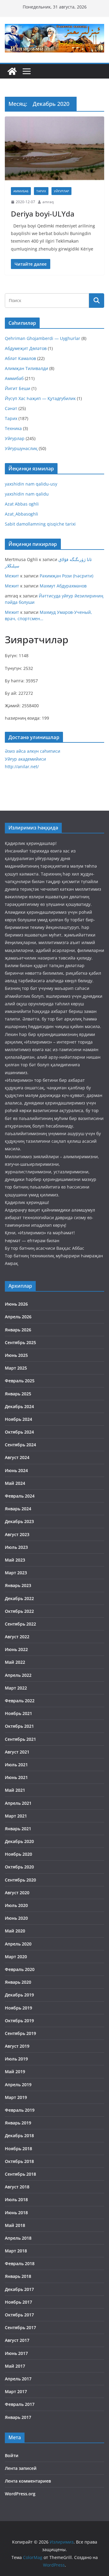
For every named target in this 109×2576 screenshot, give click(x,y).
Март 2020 (16, 1957)
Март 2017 (16, 2391)
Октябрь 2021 (19, 1726)
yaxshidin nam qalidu (27, 494)
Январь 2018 (18, 2276)
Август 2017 (17, 2340)
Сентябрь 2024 (20, 1445)
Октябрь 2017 (19, 2315)
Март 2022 (16, 1688)
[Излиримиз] (12, 71)
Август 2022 (17, 1637)
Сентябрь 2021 (20, 1739)
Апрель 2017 (18, 2379)
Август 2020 (17, 1893)
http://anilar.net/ (22, 767)
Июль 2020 (16, 1905)
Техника (13, 428)
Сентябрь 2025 (20, 1342)
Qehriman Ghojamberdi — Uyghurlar (43, 338)
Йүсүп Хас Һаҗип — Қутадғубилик (40, 398)
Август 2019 (17, 2046)
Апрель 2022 (18, 1675)
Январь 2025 (18, 1394)
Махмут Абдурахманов (63, 586)
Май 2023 (15, 1560)
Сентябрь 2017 (20, 2327)
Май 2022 (15, 1662)
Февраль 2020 (20, 1969)
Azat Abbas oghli (22, 504)
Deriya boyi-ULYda (43, 214)
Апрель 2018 (18, 2238)
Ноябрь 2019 (18, 2008)
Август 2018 (17, 2187)
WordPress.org (20, 2494)
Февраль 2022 (20, 1701)
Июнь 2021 (16, 1777)
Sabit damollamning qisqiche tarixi (40, 524)
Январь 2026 (18, 1330)
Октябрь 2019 (19, 2021)
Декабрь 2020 (19, 1841)
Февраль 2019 (20, 2110)
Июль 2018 (16, 2199)
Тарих (41, 191)
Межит (12, 576)
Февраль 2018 (20, 2263)
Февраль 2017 (20, 2404)
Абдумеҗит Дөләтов (26, 348)
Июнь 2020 (16, 1918)
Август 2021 (17, 1752)
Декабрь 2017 (19, 2289)
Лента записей (21, 2468)
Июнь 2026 (16, 1304)
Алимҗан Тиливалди (26, 368)
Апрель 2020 (18, 1944)
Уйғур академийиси (25, 759)
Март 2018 (16, 2251)
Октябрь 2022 (19, 1611)
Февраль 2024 (20, 1496)
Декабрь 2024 (19, 1406)
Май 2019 (15, 2072)
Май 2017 (15, 2366)
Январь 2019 (18, 2123)
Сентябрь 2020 (20, 1880)
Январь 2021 (18, 1829)
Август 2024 (17, 1457)
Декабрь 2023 (19, 1521)
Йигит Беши (18, 388)
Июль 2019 (16, 2059)
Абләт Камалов (20, 358)
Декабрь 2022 (19, 1598)
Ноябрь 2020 (18, 1854)
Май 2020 (15, 1931)
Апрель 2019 (18, 2085)
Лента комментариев (28, 2481)
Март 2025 (16, 1368)
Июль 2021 (16, 1765)
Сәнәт (11, 408)
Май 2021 (15, 1790)
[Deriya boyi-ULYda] (54, 149)
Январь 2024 (18, 1509)
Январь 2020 (18, 1982)
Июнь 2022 (16, 1649)
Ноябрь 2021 (18, 1713)
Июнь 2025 (16, 1355)
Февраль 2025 (20, 1381)
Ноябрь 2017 (18, 2302)
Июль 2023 (16, 1547)
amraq (48, 202)
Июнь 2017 (16, 2353)
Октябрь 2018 (19, 2161)
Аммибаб (21, 191)
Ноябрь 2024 (18, 1419)
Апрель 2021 (18, 1803)
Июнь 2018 (16, 2213)
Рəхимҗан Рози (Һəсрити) (66, 576)
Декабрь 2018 (19, 2135)
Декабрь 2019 (19, 1995)
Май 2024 (15, 1483)
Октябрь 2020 (19, 1867)
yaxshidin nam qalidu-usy (31, 484)
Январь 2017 (18, 2417)
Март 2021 (16, 1816)
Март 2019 (16, 2097)
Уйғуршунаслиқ (21, 448)
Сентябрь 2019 (20, 2033)
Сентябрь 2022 (20, 1624)
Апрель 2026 (18, 1317)
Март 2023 (16, 1573)
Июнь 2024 (16, 1470)
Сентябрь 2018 (20, 2174)
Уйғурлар (61, 191)
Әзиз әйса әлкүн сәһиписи (33, 751)
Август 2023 (17, 1534)
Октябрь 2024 (19, 1432)
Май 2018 (15, 2225)
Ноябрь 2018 (18, 2149)
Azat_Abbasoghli (21, 514)
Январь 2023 (18, 1585)
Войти (12, 2455)
